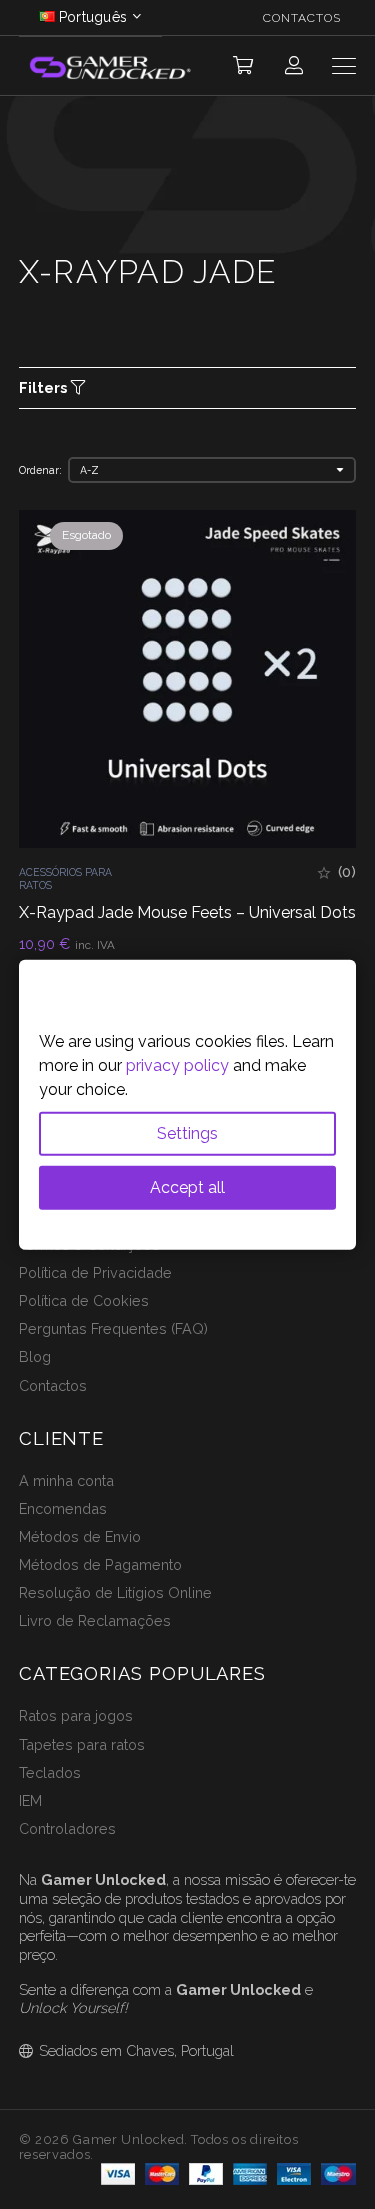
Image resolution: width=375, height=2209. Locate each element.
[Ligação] (294, 65)
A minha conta (66, 1480)
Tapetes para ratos (82, 1744)
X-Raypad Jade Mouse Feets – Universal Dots (187, 912)
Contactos (53, 1385)
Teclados (50, 1772)
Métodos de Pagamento (100, 1564)
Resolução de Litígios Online (115, 1592)
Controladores (67, 1828)
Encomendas (63, 1508)
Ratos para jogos (76, 1715)
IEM (30, 1800)
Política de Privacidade (95, 1272)
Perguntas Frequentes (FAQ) (113, 1328)
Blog (35, 1356)
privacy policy (177, 1065)
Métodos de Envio (80, 1536)
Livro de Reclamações (95, 1620)
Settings (187, 1133)
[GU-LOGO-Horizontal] (109, 66)
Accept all (187, 1187)
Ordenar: (40, 470)
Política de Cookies (84, 1300)
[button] (243, 66)
